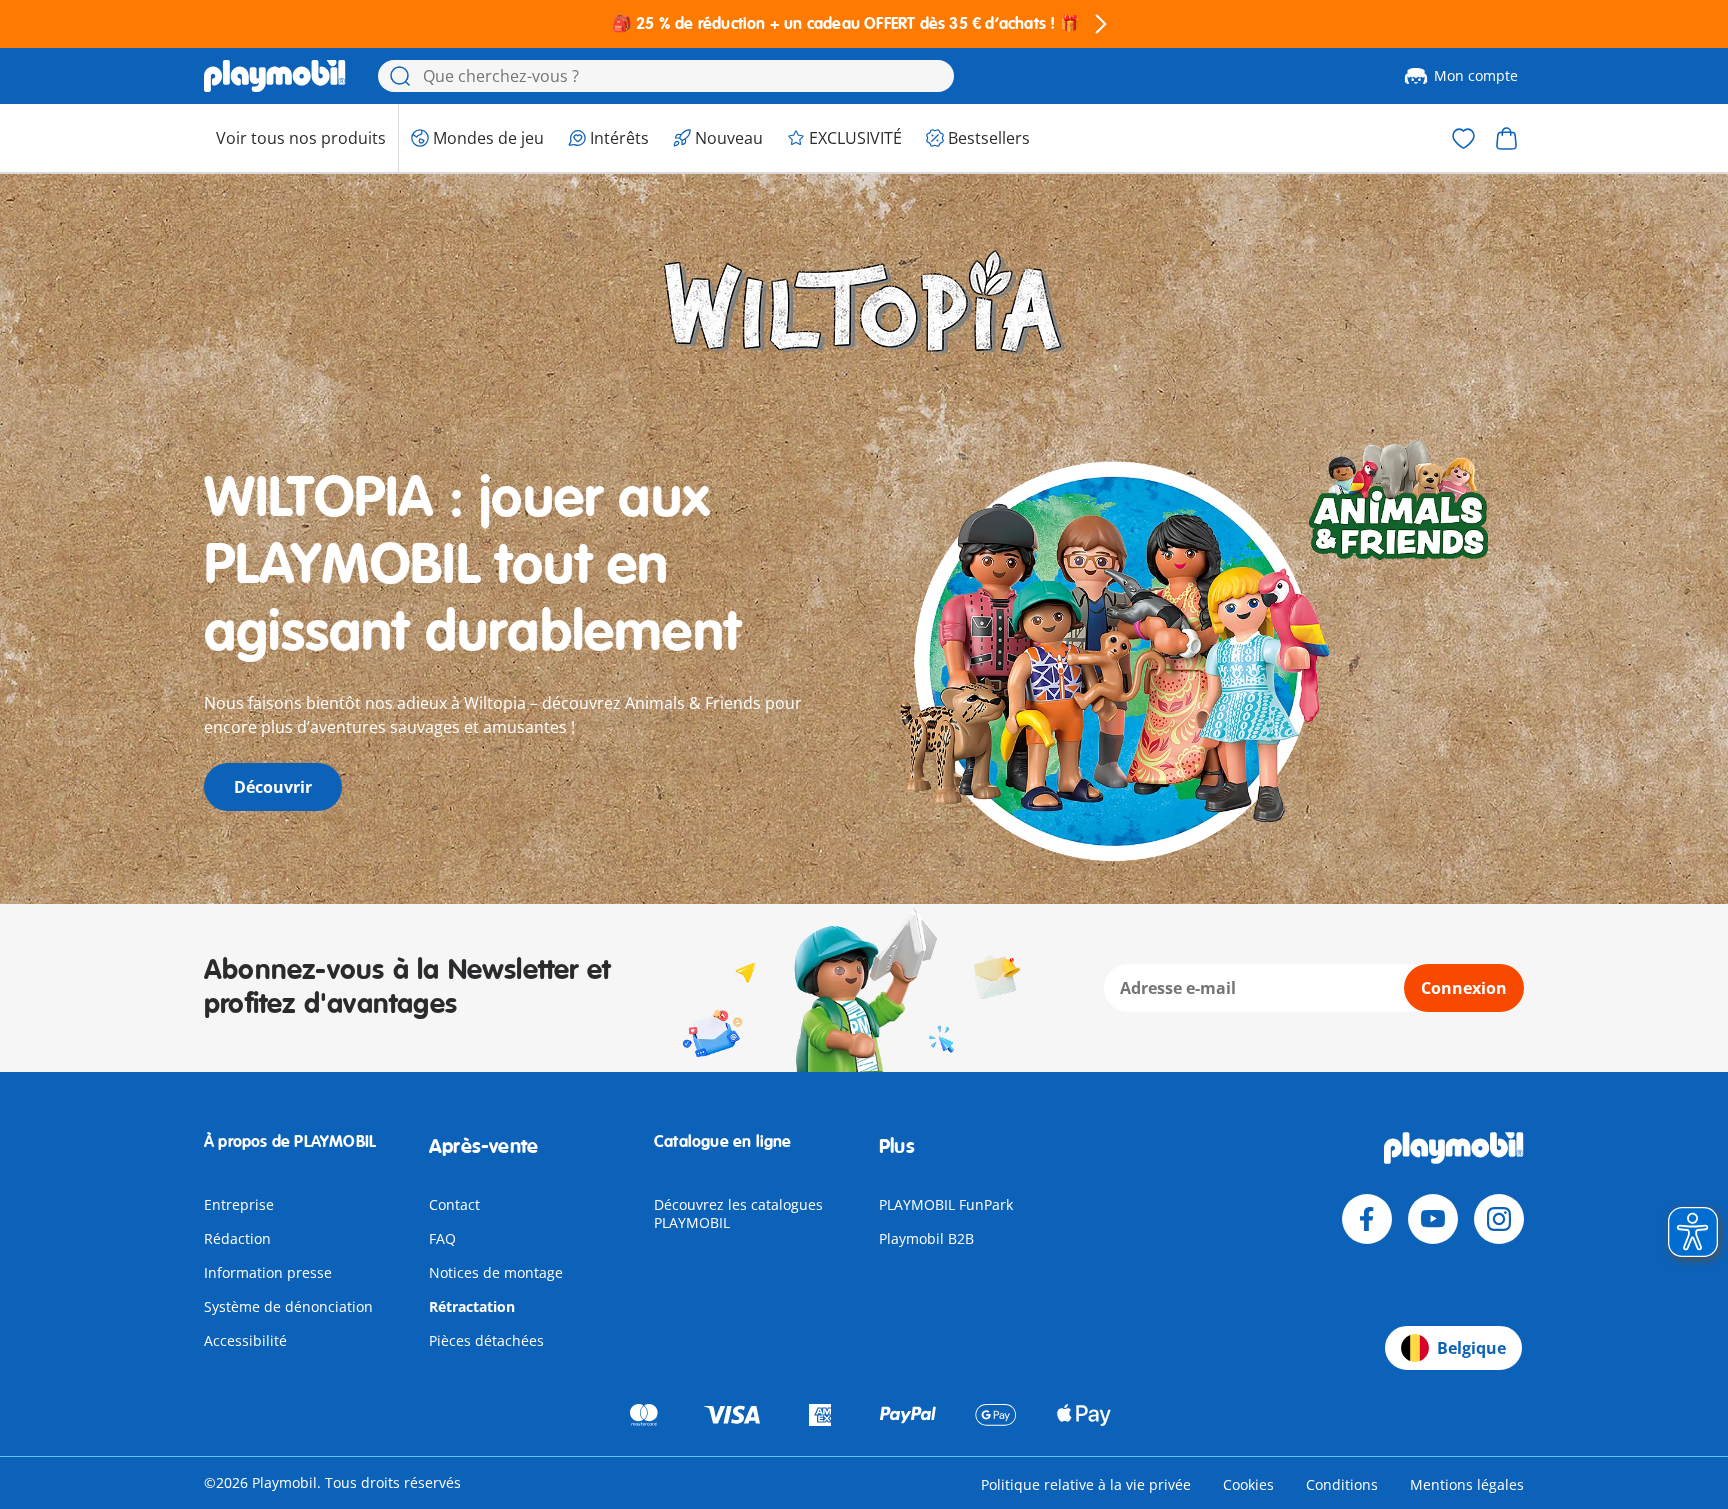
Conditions (1342, 1484)
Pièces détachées (486, 1340)
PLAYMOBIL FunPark (946, 1204)
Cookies (1248, 1484)
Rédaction (237, 1238)
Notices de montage (496, 1272)
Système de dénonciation (288, 1306)
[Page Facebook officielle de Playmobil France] (1367, 1219)
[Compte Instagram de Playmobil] (1499, 1219)
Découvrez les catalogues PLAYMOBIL (738, 1213)
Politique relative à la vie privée (1086, 1484)
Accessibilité (245, 1340)
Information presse (268, 1272)
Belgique (1471, 1348)
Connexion (1464, 988)
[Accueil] (275, 76)
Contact (454, 1204)
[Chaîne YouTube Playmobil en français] (1433, 1219)
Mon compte (1476, 75)
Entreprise (239, 1204)
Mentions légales (1467, 1484)
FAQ (442, 1238)
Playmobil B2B (926, 1238)
